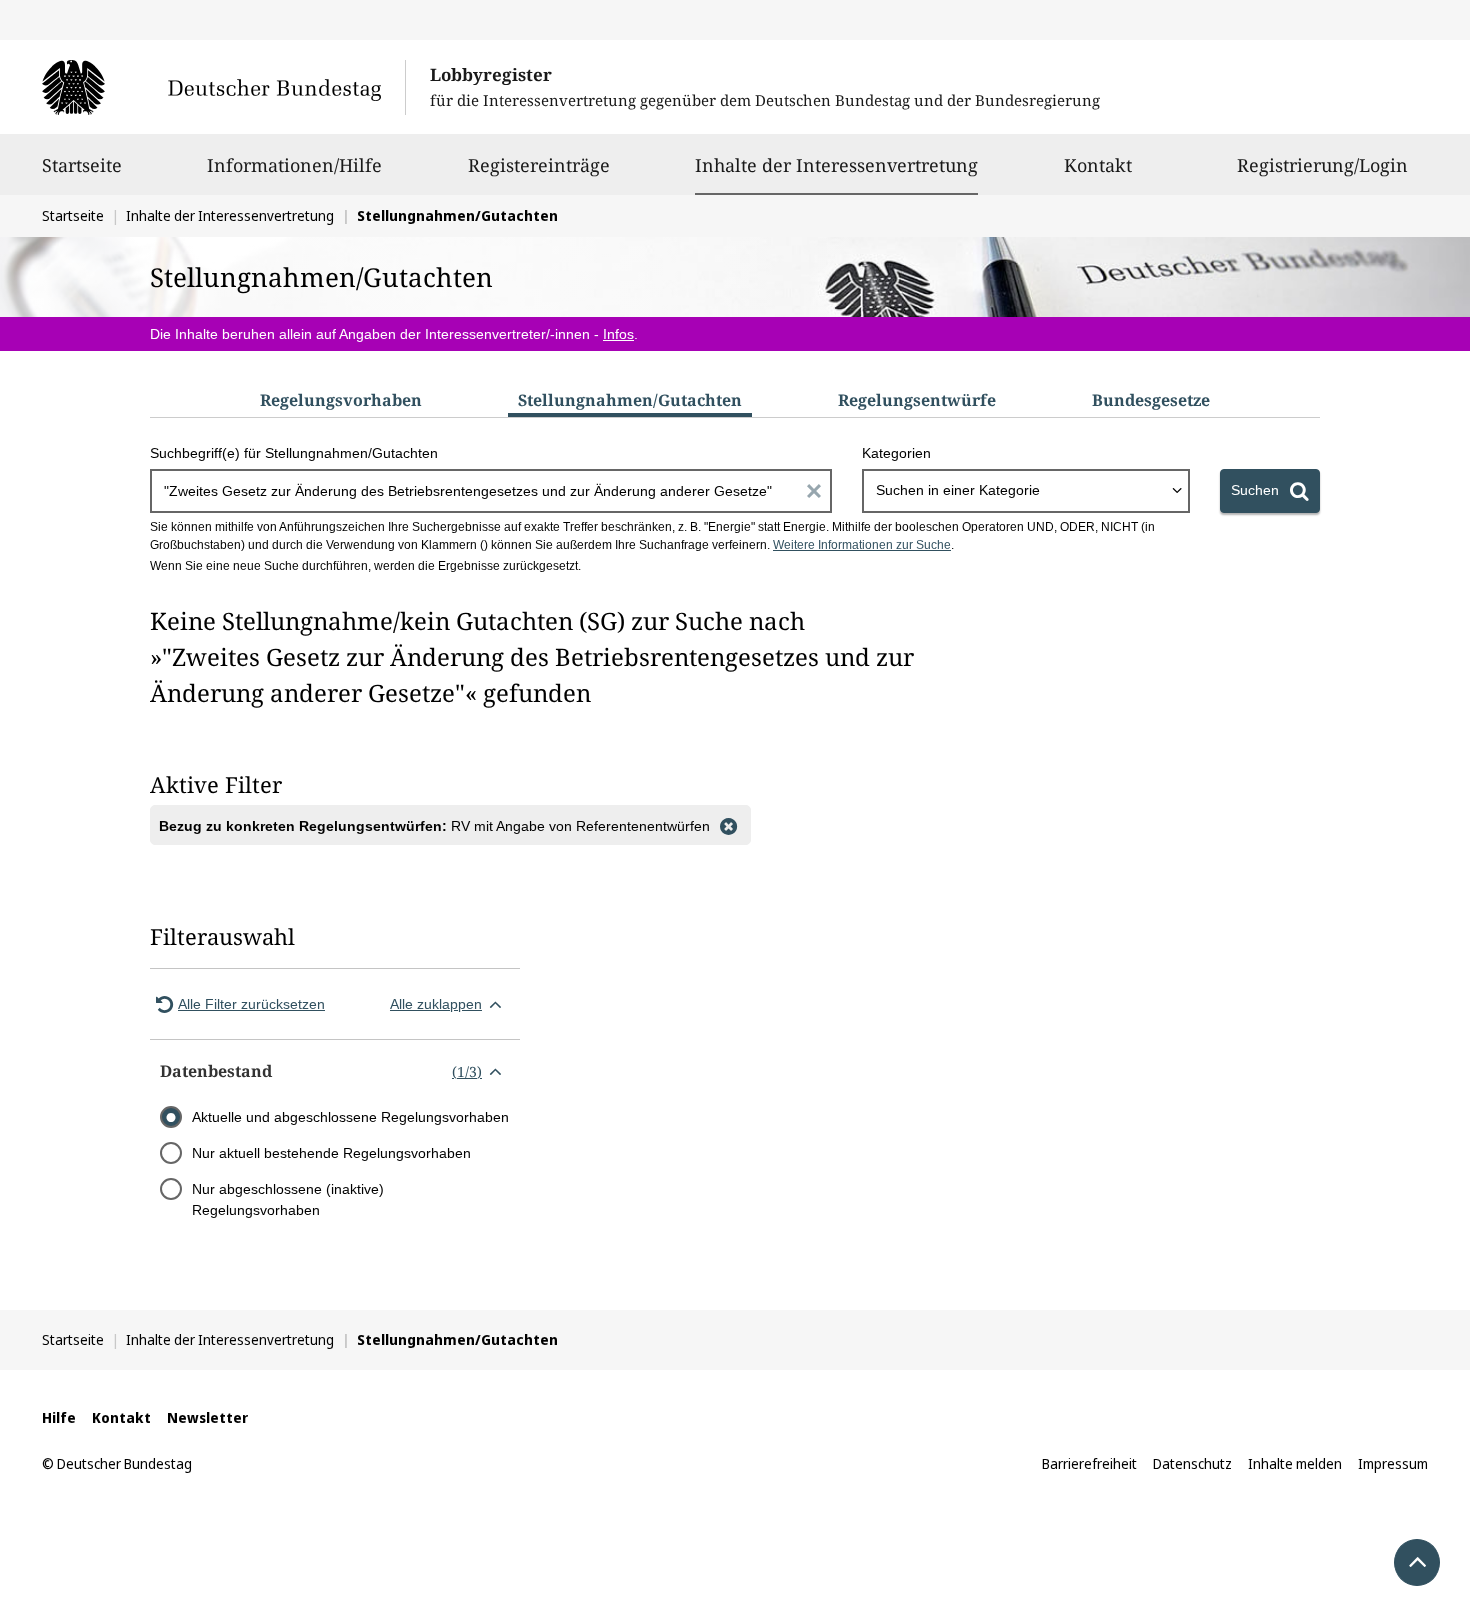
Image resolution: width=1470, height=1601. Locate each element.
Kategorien (896, 453)
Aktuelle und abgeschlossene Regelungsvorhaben (350, 1117)
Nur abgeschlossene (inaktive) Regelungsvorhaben (288, 1199)
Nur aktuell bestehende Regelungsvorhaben (331, 1153)
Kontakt (1098, 165)
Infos (618, 334)
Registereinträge (539, 165)
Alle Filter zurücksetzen (251, 1004)
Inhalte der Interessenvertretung (836, 164)
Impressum (1393, 1463)
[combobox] (1026, 491)
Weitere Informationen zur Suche (862, 545)
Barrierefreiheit (1089, 1463)
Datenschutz (1192, 1463)
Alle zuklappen (436, 1004)
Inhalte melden (1295, 1463)
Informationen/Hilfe (294, 165)
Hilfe (59, 1417)
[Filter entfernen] (728, 825)
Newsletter (207, 1417)
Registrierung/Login (1322, 165)
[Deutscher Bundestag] (223, 87)
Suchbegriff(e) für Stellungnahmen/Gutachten (294, 453)
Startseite (82, 165)
